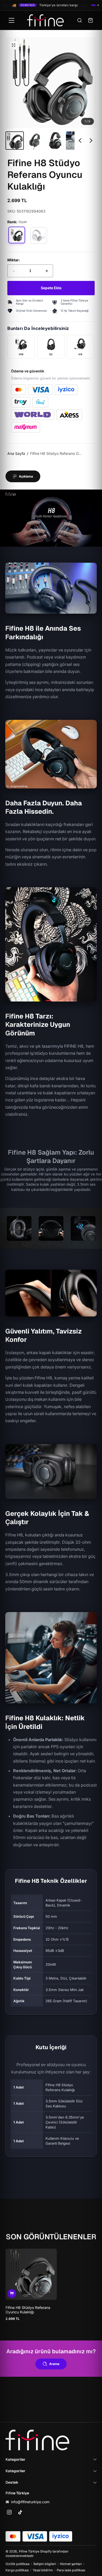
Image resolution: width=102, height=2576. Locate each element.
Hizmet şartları (71, 2564)
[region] (51, 93)
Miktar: (14, 260)
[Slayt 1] (93, 5)
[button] (14, 45)
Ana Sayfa (16, 453)
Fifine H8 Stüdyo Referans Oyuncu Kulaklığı (28, 2310)
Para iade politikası (71, 2570)
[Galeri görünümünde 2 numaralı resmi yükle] (35, 141)
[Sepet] (90, 20)
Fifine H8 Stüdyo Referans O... (56, 453)
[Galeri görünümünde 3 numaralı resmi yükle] (55, 141)
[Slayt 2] (98, 5)
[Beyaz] (39, 236)
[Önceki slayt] (80, 141)
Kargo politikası (17, 2570)
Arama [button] (54, 2364)
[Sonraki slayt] (91, 141)
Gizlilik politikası (18, 2564)
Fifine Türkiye (29, 2551)
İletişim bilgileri (45, 2564)
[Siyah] (17, 235)
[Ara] (80, 20)
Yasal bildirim (43, 2570)
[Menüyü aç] (12, 20)
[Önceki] (5, 5)
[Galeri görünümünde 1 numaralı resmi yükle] (15, 141)
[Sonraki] (85, 5)
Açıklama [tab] (26, 476)
